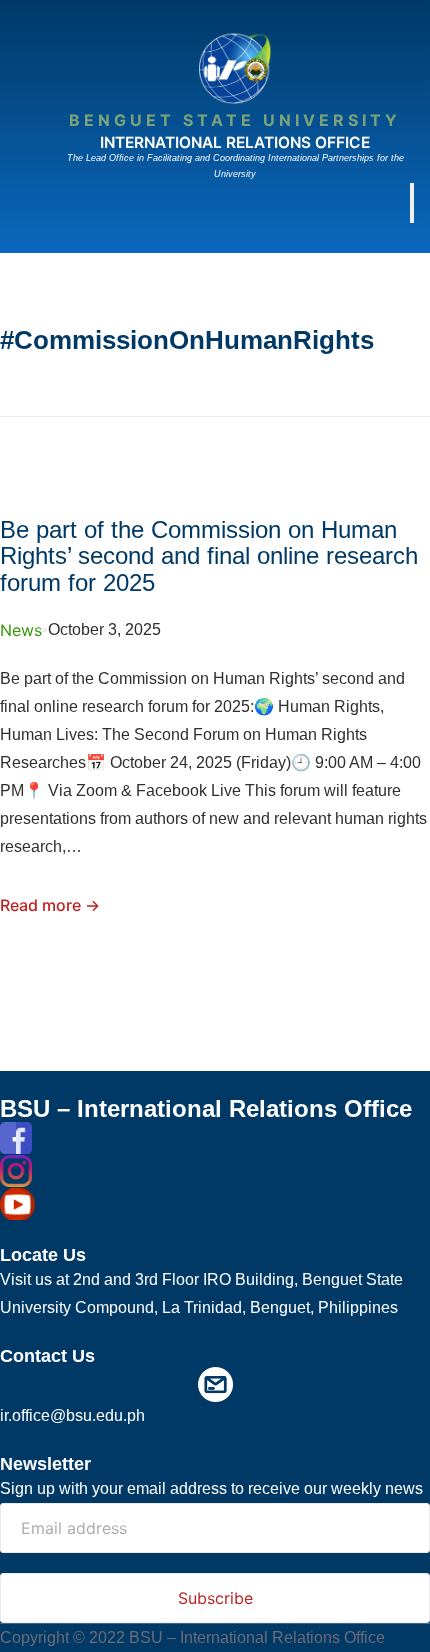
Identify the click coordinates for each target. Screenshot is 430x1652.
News (21, 630)
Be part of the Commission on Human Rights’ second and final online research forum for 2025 (209, 556)
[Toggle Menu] (412, 203)
